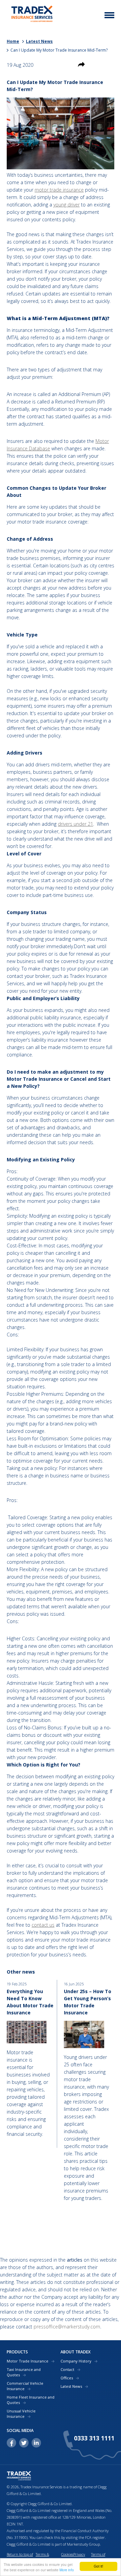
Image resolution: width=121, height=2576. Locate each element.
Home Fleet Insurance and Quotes (31, 2400)
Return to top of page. (20, 2558)
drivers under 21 (75, 824)
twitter (24, 2443)
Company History (76, 2361)
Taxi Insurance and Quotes (24, 2372)
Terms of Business (98, 2558)
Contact (67, 2369)
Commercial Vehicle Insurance (25, 2386)
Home (13, 41)
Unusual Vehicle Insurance (21, 2414)
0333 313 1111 (94, 2438)
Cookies (67, 2554)
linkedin (36, 2443)
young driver (67, 205)
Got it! (98, 2566)
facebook (11, 2443)
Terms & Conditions (44, 2558)
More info (67, 2570)
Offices (67, 2378)
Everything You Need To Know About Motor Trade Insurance (30, 2002)
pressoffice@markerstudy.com (67, 2327)
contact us (43, 1925)
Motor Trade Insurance (28, 2361)
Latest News (39, 41)
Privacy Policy (79, 2558)
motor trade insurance (59, 190)
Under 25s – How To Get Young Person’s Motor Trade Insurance (88, 2002)
